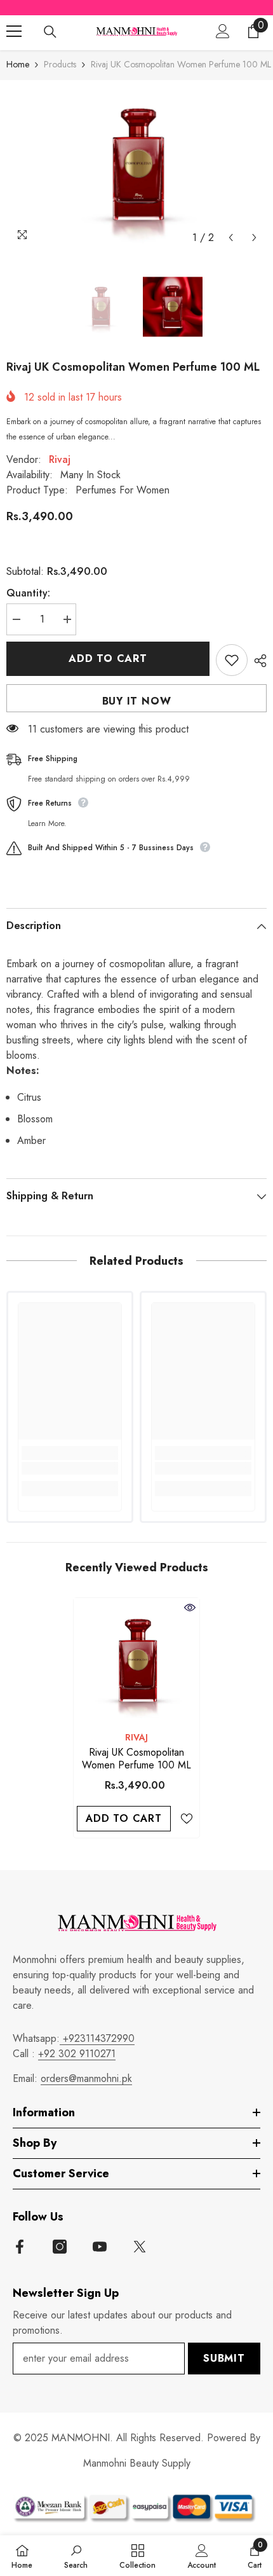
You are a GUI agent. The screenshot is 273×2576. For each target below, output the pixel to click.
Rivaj (60, 459)
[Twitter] (140, 2247)
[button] (231, 238)
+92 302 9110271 (77, 2054)
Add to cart (108, 658)
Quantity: (28, 593)
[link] (70, 1468)
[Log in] (223, 31)
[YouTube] (100, 2247)
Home (18, 64)
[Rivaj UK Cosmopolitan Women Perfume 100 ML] (136, 1661)
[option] (136, 165)
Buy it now (137, 701)
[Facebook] (20, 2247)
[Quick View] (190, 1608)
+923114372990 (97, 2038)
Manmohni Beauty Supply (137, 2463)
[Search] (50, 32)
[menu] (14, 31)
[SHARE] (257, 661)
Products (60, 64)
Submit (224, 2358)
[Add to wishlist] (232, 660)
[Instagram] (60, 2247)
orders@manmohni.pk (86, 2078)
